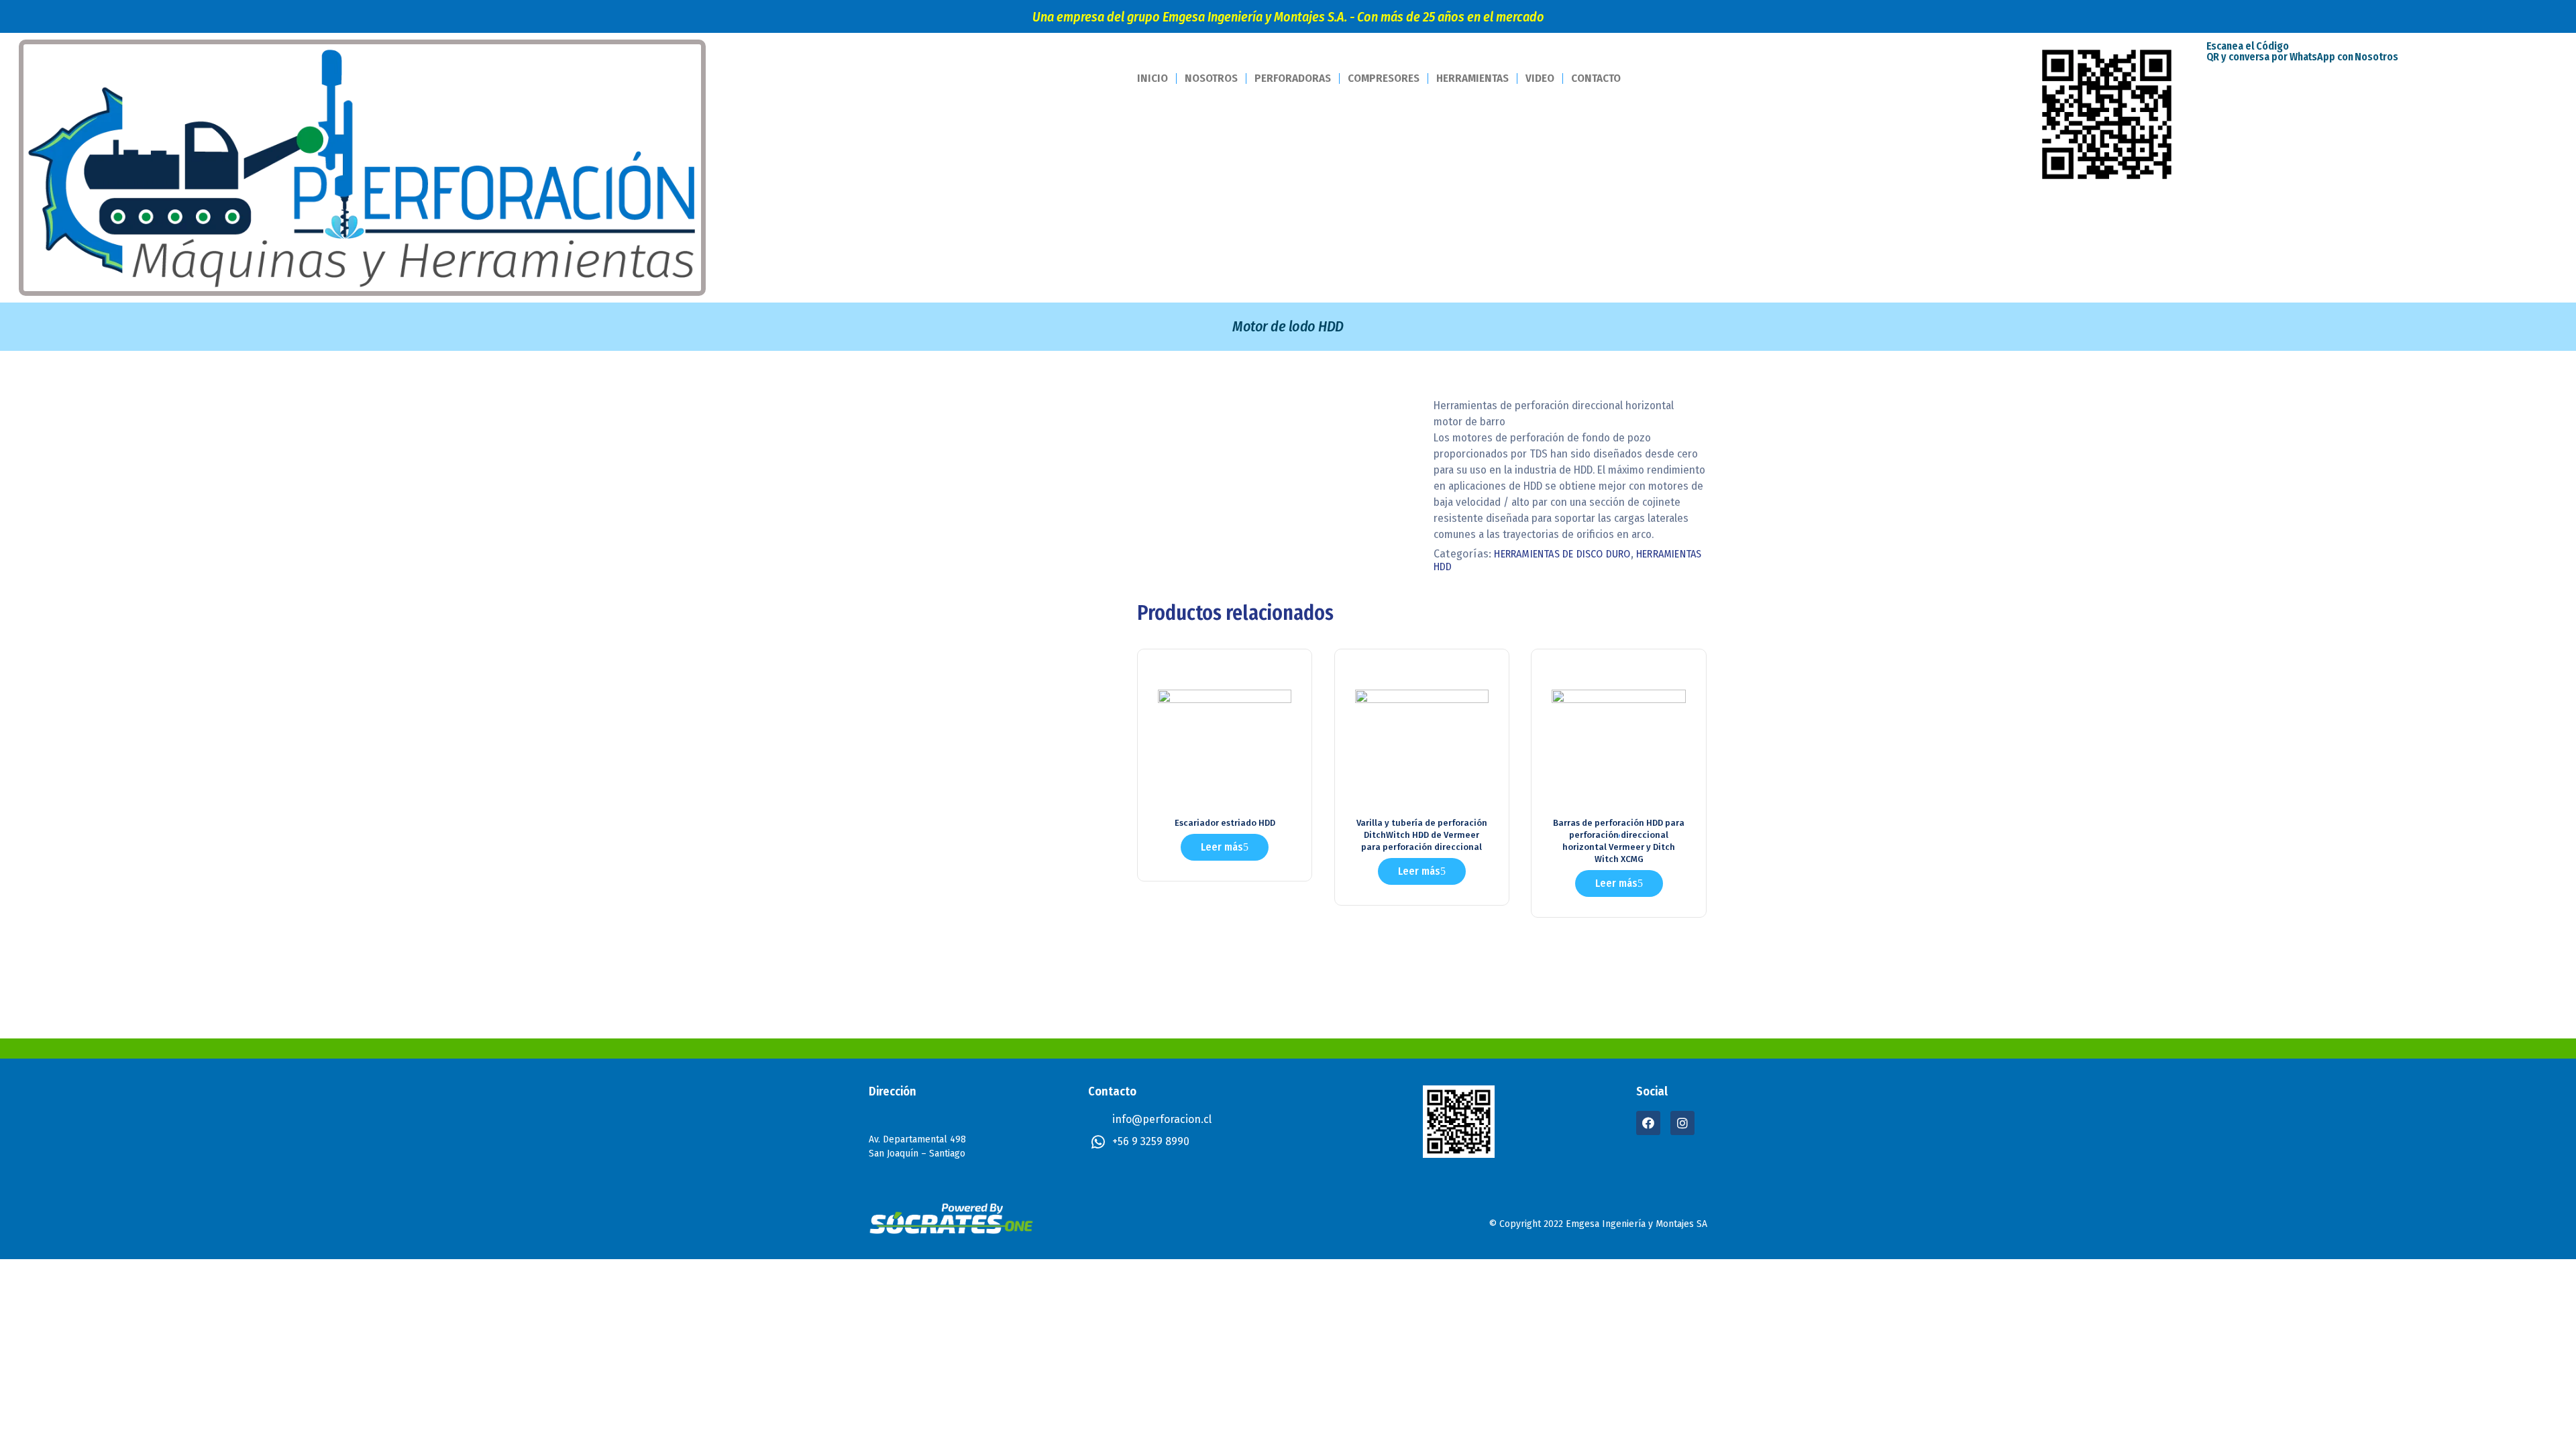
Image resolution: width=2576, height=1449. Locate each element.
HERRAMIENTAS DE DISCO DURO (1562, 554)
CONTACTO (1596, 78)
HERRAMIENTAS (1472, 78)
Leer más (1222, 847)
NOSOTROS (1211, 78)
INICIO (1152, 78)
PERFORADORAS (1293, 78)
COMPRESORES (1384, 78)
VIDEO (1540, 78)
